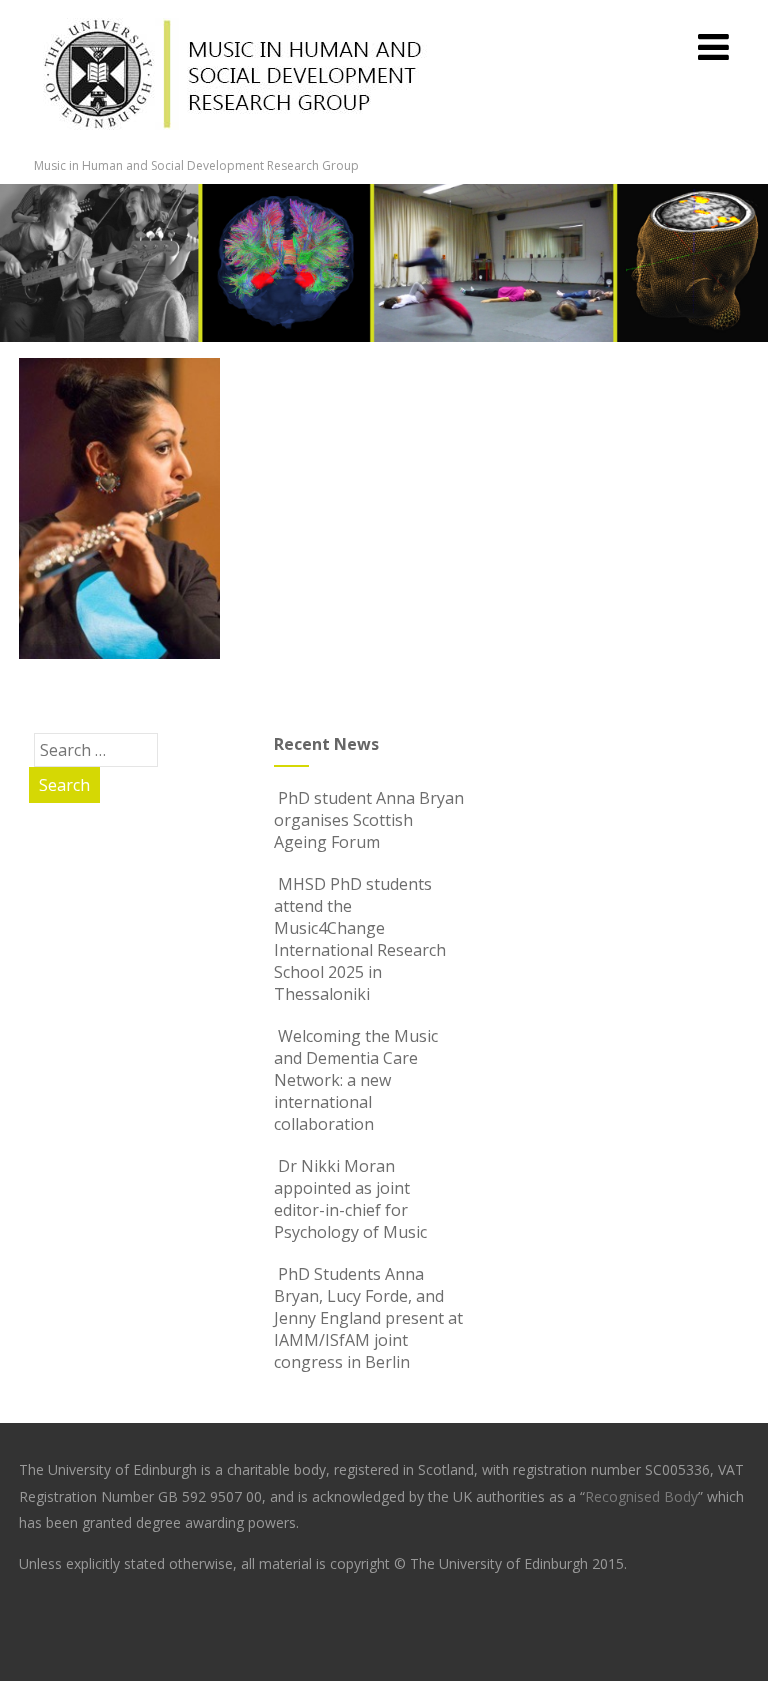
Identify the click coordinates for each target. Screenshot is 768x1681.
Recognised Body (641, 1496)
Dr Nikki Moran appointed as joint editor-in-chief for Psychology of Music (350, 1199)
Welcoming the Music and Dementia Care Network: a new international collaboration (356, 1080)
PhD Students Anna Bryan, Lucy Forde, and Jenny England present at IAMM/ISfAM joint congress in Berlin (368, 1318)
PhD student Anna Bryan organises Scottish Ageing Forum (369, 820)
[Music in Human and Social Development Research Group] (234, 146)
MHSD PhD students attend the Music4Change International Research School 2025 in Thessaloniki (360, 939)
